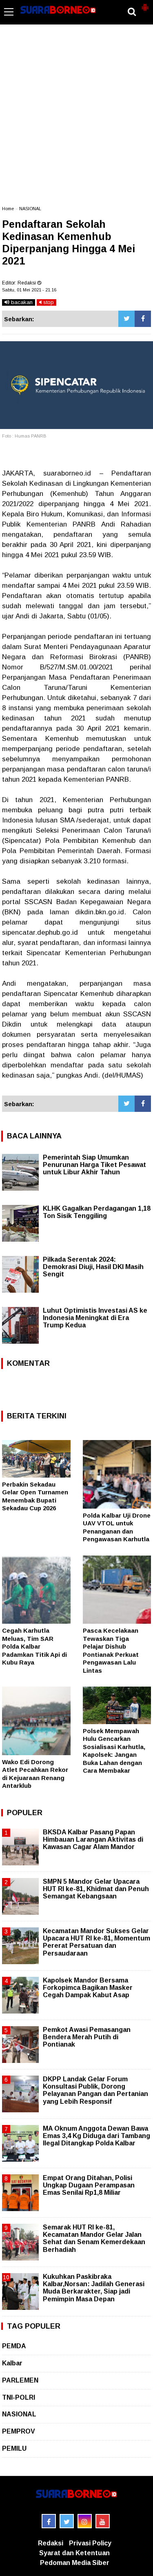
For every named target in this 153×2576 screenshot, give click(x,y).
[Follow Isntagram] (85, 2521)
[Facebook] (143, 319)
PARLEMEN (20, 2380)
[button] (145, 4)
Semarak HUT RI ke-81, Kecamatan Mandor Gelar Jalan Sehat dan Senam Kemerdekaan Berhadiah (94, 2238)
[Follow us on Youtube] (103, 2521)
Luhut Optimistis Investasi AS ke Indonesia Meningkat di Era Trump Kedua (95, 1318)
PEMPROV (19, 2431)
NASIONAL (30, 209)
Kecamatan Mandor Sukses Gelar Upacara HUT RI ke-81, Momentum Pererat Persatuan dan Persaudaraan (96, 1942)
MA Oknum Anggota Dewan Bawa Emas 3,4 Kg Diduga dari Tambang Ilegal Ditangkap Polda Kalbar (96, 2136)
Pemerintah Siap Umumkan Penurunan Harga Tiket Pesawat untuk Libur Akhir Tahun (94, 1165)
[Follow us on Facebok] (49, 2521)
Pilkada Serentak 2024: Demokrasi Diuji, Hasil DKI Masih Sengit (93, 1267)
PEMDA (14, 2346)
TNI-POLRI (19, 2397)
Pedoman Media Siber (75, 2563)
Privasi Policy (90, 2543)
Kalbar (12, 2363)
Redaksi (51, 2543)
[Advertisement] (76, 119)
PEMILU (14, 2448)
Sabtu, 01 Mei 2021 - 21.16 (29, 290)
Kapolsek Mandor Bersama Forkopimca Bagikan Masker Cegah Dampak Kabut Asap (88, 1988)
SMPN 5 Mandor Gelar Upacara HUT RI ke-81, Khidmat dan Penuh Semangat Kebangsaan (96, 1889)
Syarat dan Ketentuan (74, 2553)
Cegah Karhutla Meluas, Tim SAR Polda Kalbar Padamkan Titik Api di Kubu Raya (34, 1646)
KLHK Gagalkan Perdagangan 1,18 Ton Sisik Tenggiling (97, 1212)
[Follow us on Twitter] (67, 2521)
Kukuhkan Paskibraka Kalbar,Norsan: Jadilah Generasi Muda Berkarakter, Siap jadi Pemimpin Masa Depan (94, 2288)
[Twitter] (126, 319)
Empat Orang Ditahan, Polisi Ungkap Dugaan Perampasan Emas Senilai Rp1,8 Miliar (89, 2185)
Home (8, 209)
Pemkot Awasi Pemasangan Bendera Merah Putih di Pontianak (87, 2037)
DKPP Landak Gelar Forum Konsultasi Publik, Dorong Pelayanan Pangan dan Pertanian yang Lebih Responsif (95, 2090)
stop (48, 302)
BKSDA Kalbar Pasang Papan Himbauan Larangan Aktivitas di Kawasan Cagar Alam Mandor (93, 1839)
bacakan (21, 302)
